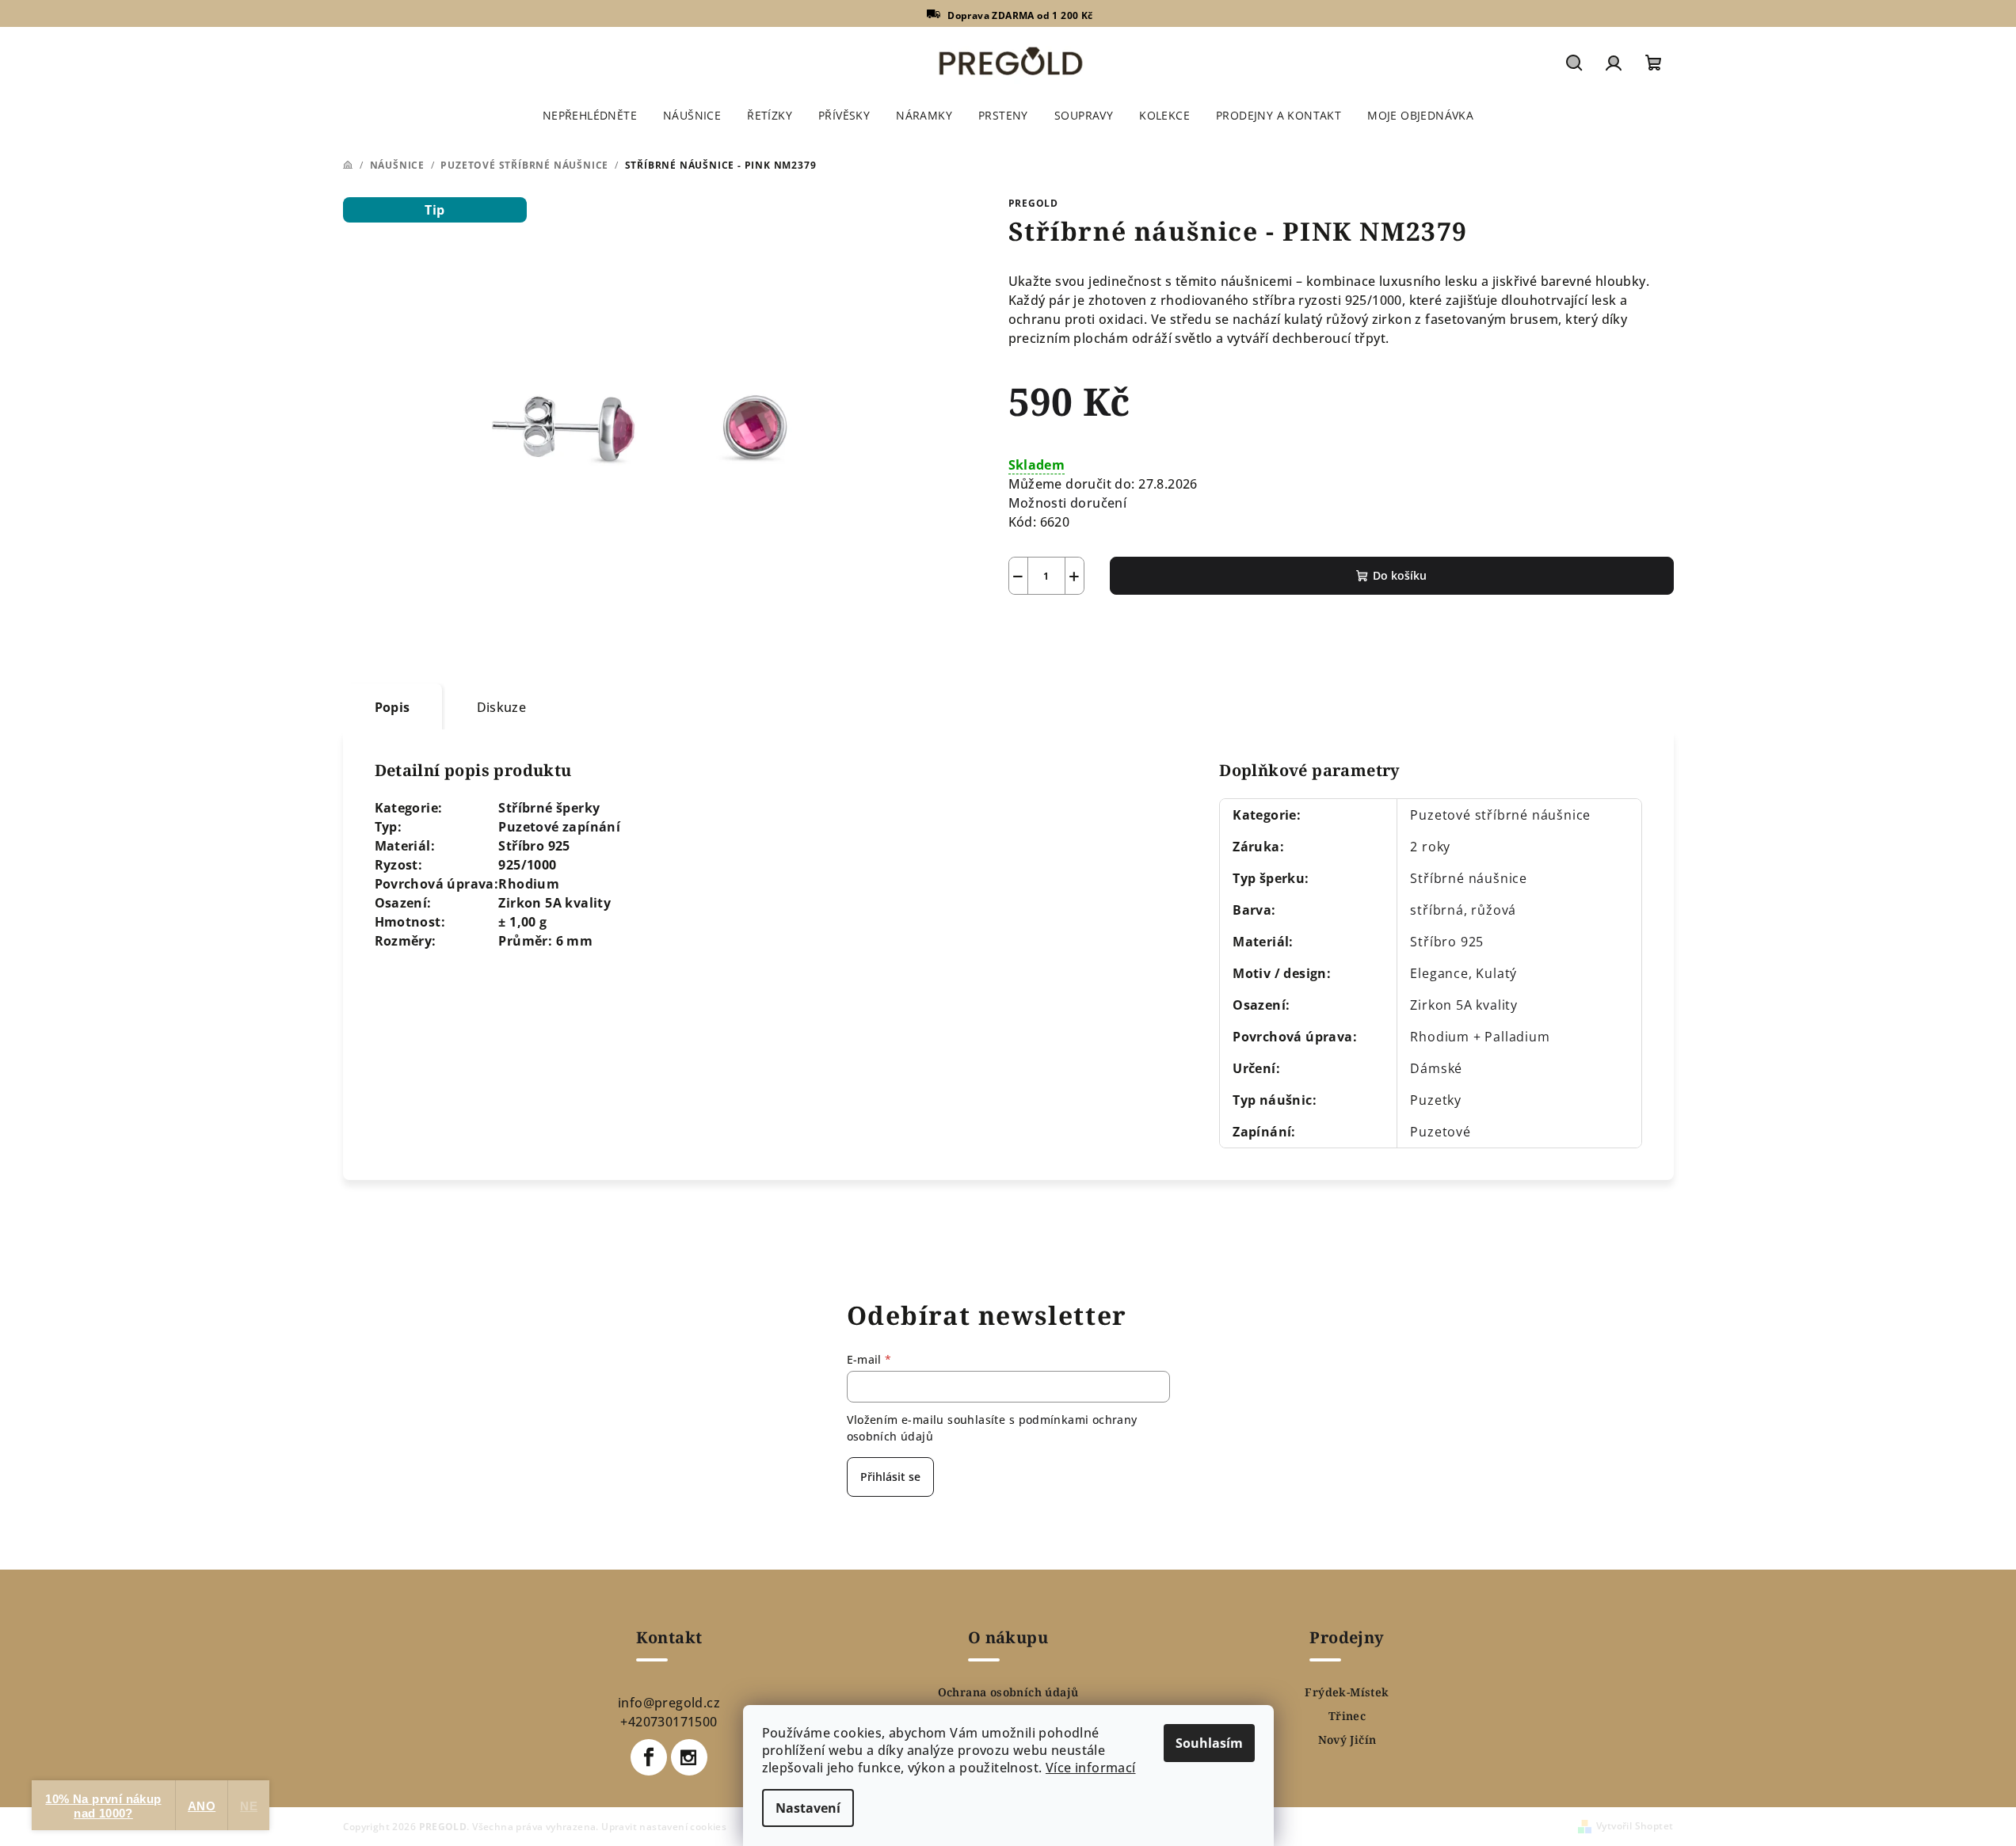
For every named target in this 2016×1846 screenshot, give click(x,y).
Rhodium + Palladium (1480, 1037)
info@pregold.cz (669, 1703)
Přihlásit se (890, 1477)
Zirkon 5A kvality (1464, 1005)
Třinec (1347, 1716)
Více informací (1091, 1768)
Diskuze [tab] (502, 707)
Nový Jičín (1347, 1740)
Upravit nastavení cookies (664, 1827)
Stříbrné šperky (549, 808)
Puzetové (1440, 1132)
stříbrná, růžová (1463, 910)
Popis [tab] (393, 707)
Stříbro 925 (1447, 942)
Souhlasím (1209, 1743)
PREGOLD (1034, 203)
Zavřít (1098, 632)
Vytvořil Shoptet (1635, 1826)
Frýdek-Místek (1347, 1692)
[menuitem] (590, 116)
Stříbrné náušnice (1469, 878)
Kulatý (1496, 973)
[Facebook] (649, 1757)
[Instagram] (689, 1757)
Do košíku (1400, 575)
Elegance (1439, 973)
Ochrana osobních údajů (1008, 1692)
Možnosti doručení (1068, 503)
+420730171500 (669, 1722)
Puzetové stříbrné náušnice (1500, 815)
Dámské (1436, 1068)
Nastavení (808, 1808)
